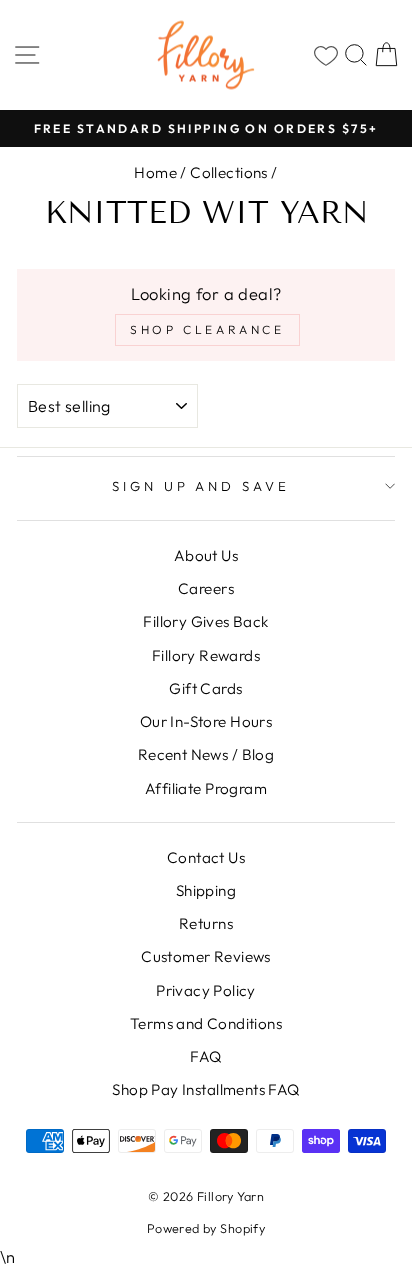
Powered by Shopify (206, 1228)
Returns (206, 923)
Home (155, 172)
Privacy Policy (206, 990)
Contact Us (206, 857)
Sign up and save (201, 486)
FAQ (205, 1056)
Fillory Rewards (206, 655)
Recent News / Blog (206, 754)
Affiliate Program (206, 788)
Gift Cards (205, 688)
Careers (206, 588)
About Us (206, 555)
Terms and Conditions (206, 1023)
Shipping (206, 890)
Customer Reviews (206, 956)
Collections (229, 172)
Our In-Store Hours (206, 721)
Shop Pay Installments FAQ (205, 1089)
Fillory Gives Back (205, 621)
